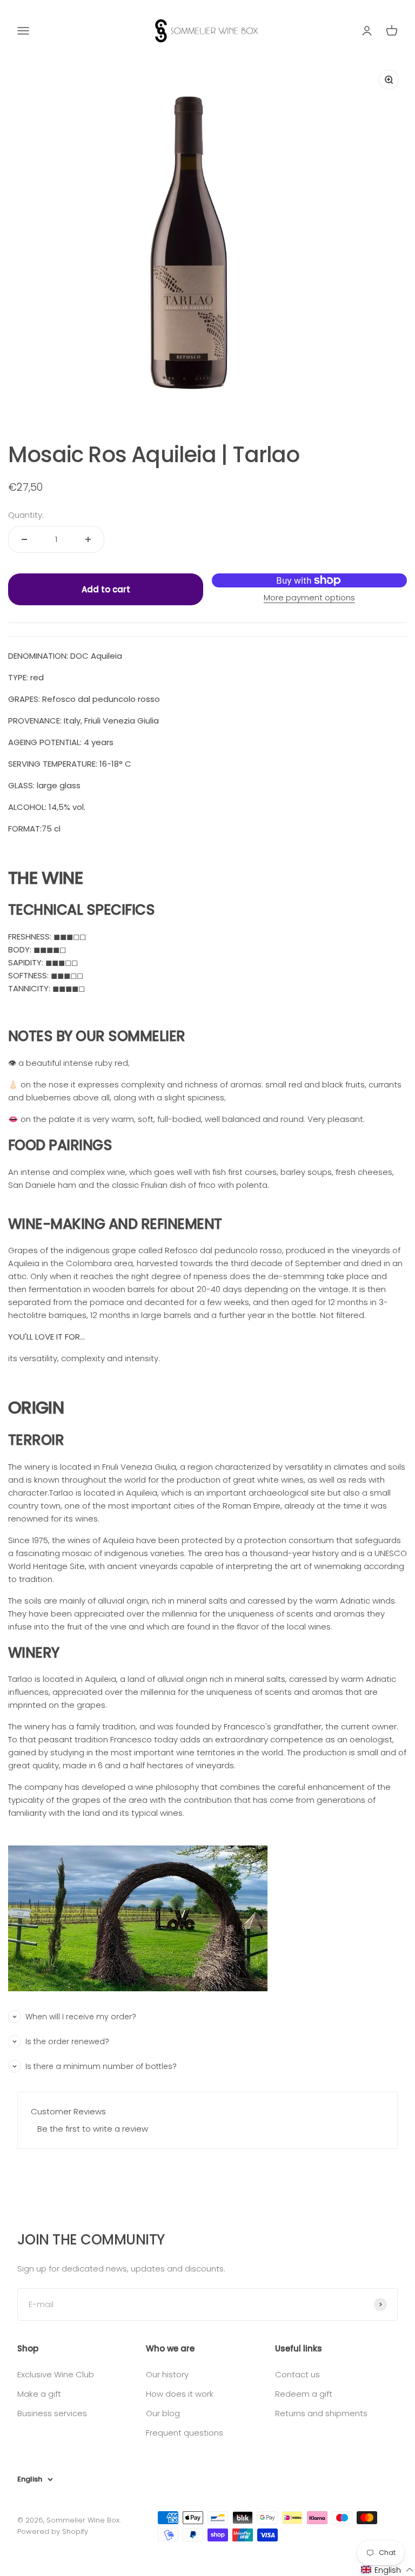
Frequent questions (185, 2433)
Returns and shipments (321, 2413)
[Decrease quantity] (24, 539)
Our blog (163, 2413)
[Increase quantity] (88, 539)
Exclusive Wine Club (56, 2374)
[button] (387, 2570)
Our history (167, 2374)
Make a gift (39, 2394)
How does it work (180, 2394)
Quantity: (26, 515)
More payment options (309, 597)
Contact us (297, 2374)
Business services (52, 2413)
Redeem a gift (304, 2394)
